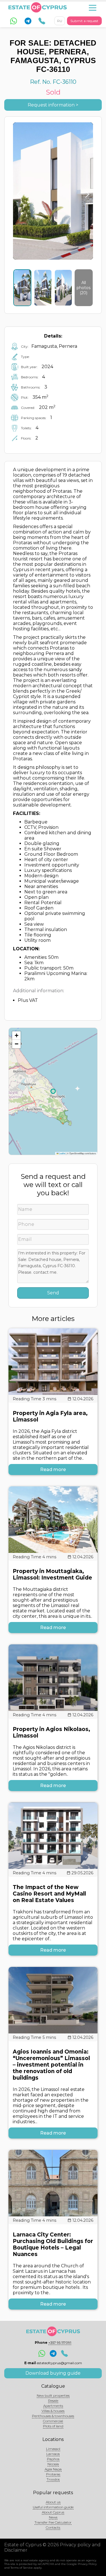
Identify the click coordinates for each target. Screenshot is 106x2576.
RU (60, 21)
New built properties (53, 2395)
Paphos (53, 2459)
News (53, 2517)
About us (53, 2502)
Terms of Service (22, 2568)
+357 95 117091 (60, 2343)
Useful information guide (53, 2507)
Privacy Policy (87, 2564)
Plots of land (53, 2426)
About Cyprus (53, 2512)
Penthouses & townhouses (53, 2416)
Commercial (53, 2421)
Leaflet (62, 1153)
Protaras (53, 2474)
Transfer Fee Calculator (53, 2522)
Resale (53, 2401)
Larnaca (53, 2454)
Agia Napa (53, 2469)
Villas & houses (53, 2411)
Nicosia (53, 2464)
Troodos (53, 2479)
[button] (16, 1036)
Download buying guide (53, 2373)
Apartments (53, 2406)
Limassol (53, 2449)
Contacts (53, 2527)
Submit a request (84, 21)
